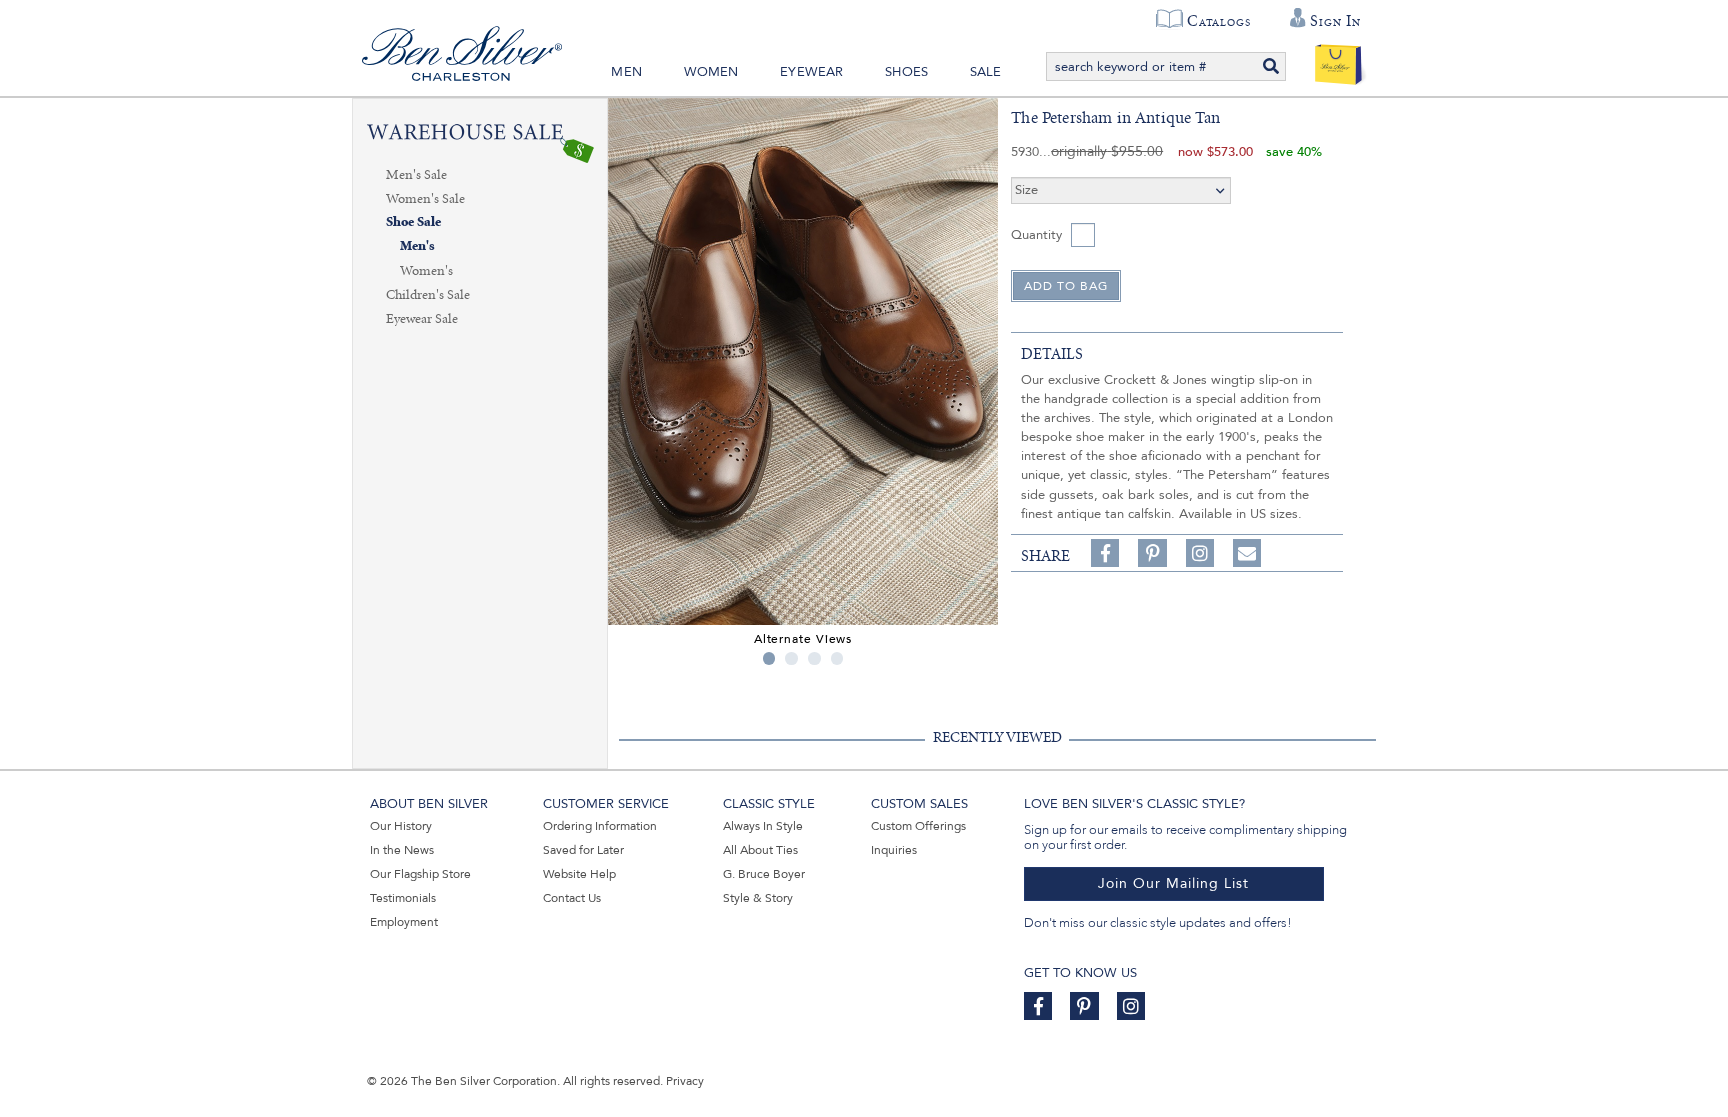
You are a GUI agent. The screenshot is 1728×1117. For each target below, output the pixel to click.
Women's (426, 271)
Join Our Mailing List (1173, 883)
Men (626, 72)
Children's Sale (428, 295)
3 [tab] (814, 658)
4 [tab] (837, 658)
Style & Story (758, 898)
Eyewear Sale (422, 319)
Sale (986, 72)
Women (711, 72)
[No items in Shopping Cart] (1338, 60)
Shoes (906, 72)
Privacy (685, 1081)
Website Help (579, 874)
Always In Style (763, 826)
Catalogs (1218, 21)
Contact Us (572, 898)
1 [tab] (769, 658)
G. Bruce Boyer (764, 874)
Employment (404, 922)
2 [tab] (791, 658)
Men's (417, 246)
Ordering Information (600, 826)
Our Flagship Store (420, 874)
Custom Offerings (918, 826)
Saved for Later (583, 850)
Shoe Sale (413, 222)
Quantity (1036, 235)
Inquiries (894, 850)
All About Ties (760, 850)
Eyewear (811, 72)
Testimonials (403, 898)
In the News (402, 850)
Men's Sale (416, 175)
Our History (401, 826)
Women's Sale (425, 199)
